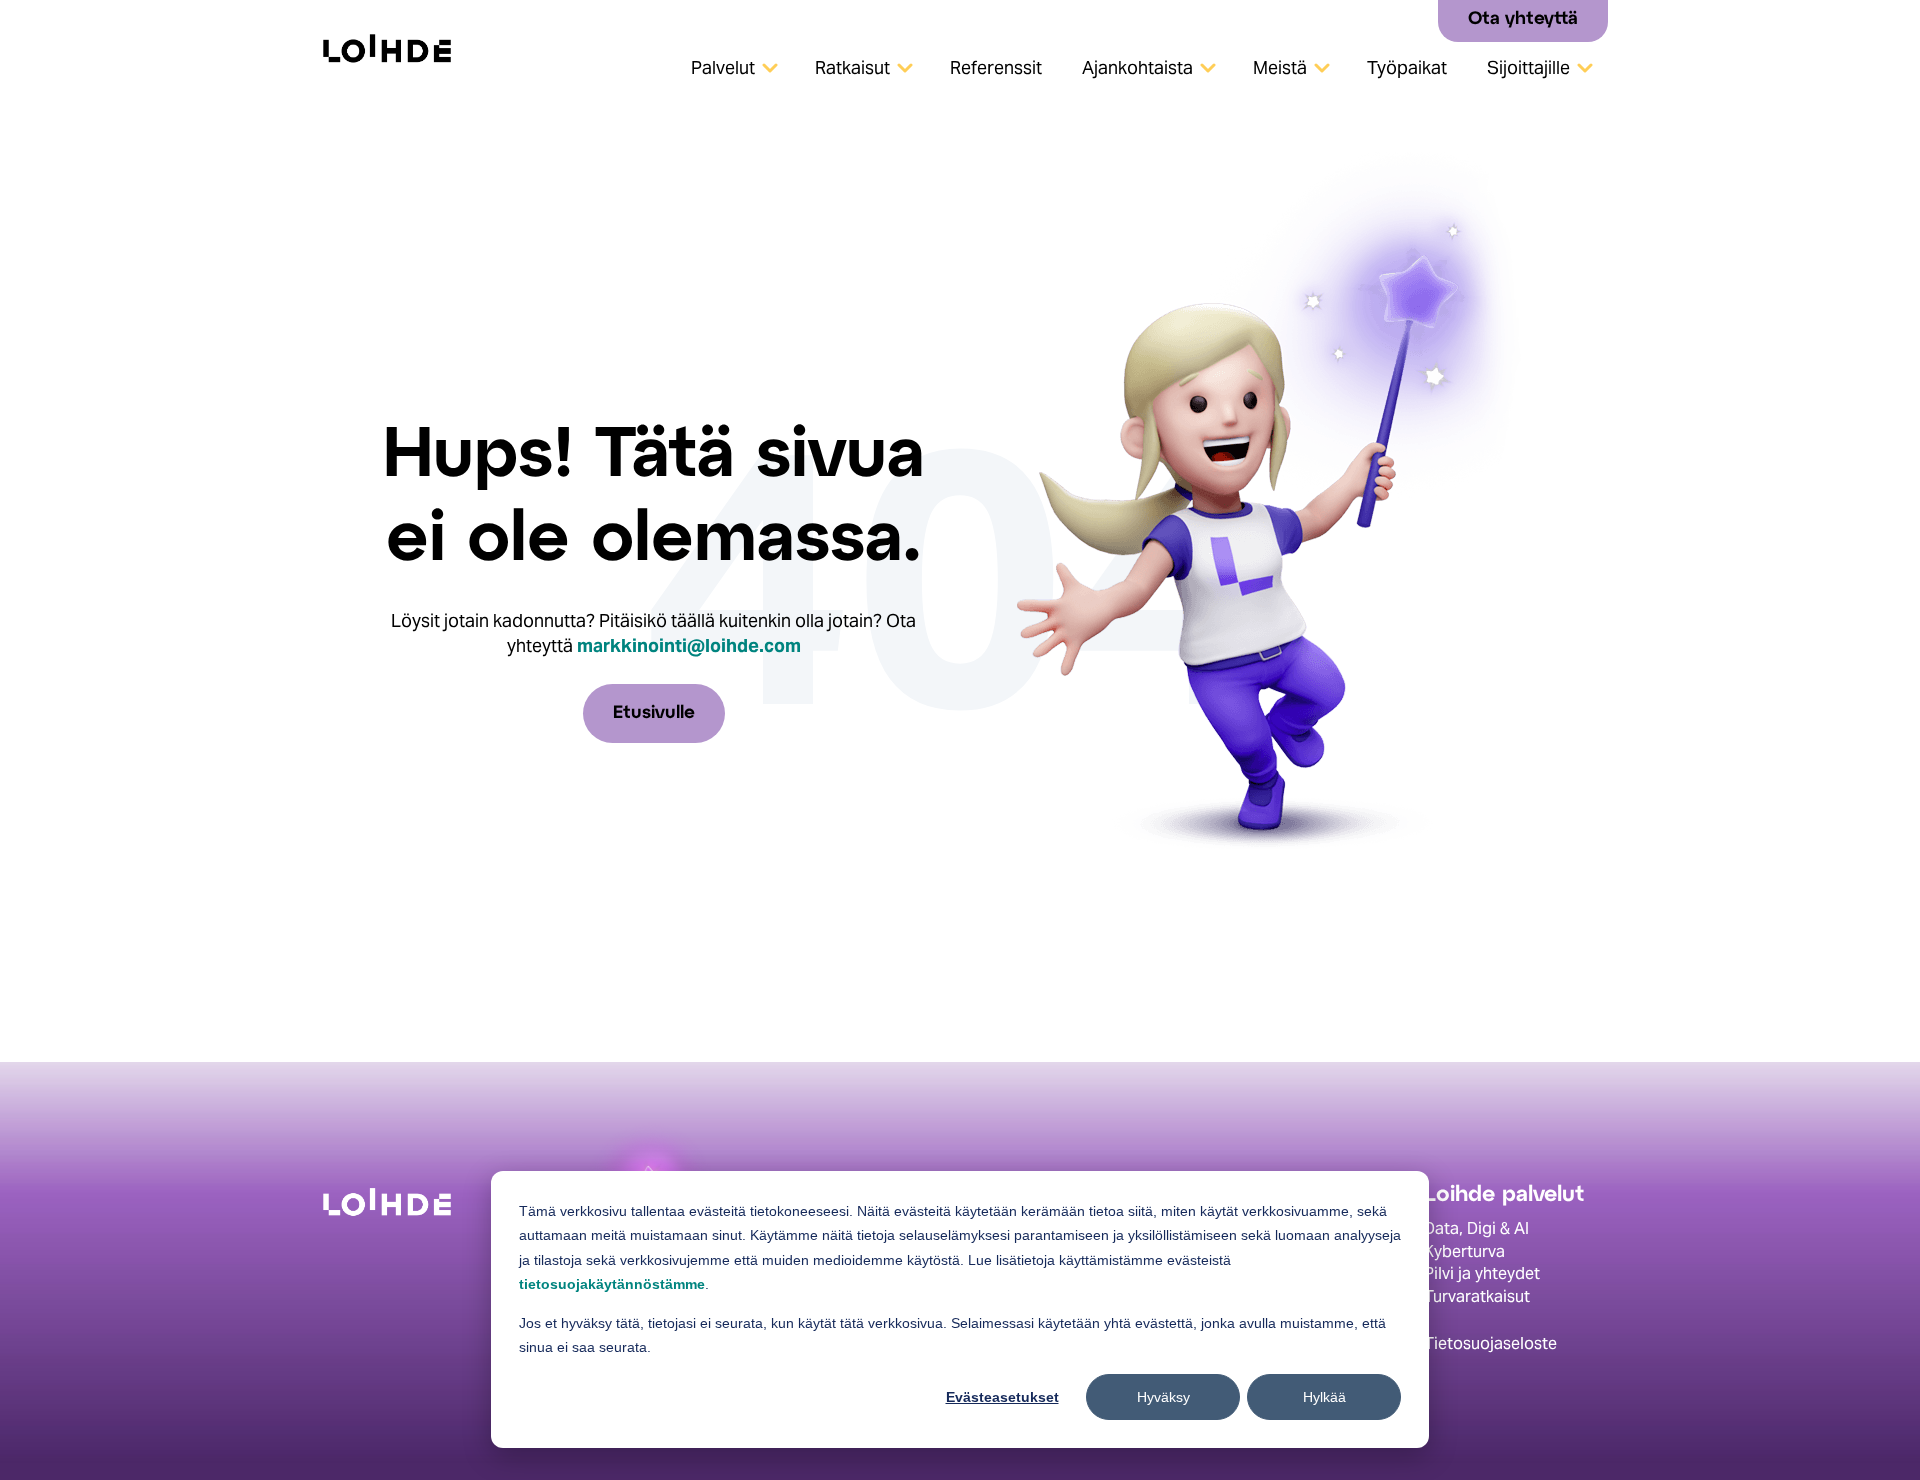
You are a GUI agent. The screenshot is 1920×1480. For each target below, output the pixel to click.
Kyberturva (1464, 1251)
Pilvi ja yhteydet (1482, 1273)
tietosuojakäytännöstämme (612, 1284)
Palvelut (723, 67)
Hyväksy (1163, 1397)
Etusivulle (654, 713)
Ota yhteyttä (1523, 19)
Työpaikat (1407, 67)
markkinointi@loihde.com (689, 645)
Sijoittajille (1528, 67)
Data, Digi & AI (1476, 1228)
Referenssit (996, 67)
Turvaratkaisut (1477, 1296)
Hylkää (1324, 1397)
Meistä (1280, 67)
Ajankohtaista (1137, 67)
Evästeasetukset (1002, 1397)
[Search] (1415, 19)
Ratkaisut (852, 67)
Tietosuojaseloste (1490, 1343)
